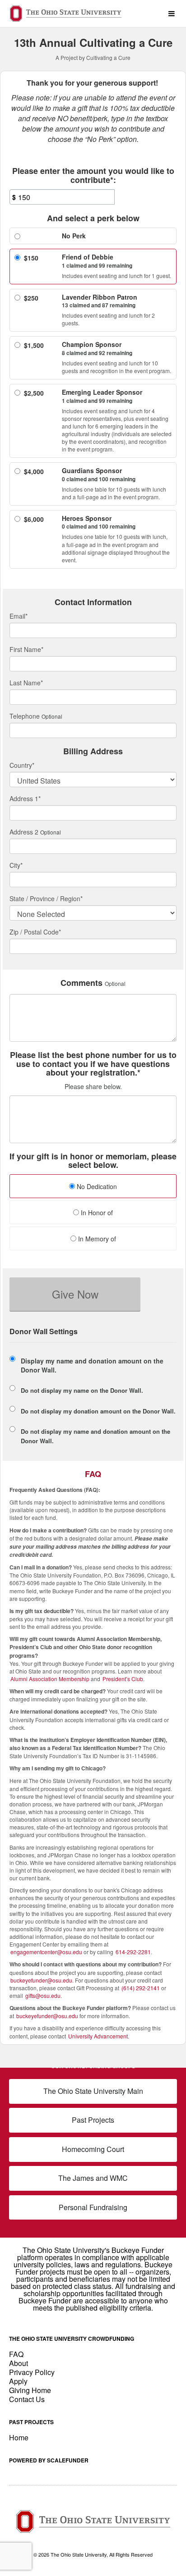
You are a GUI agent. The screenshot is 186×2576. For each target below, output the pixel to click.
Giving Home (30, 2390)
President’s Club (123, 1679)
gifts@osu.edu (43, 1995)
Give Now (75, 1294)
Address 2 (24, 832)
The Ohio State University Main (93, 2091)
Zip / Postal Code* (35, 932)
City (16, 865)
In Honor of (96, 1213)
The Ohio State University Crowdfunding (72, 2339)
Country (22, 765)
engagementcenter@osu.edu (46, 1952)
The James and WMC (93, 2178)
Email (19, 616)
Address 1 (25, 798)
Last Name (26, 683)
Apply (18, 2381)
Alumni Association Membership (50, 1679)
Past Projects (93, 2120)
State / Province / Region (46, 898)
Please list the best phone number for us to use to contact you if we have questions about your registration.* (93, 1064)
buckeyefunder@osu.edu (41, 1980)
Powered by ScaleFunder (49, 2460)
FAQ (16, 2354)
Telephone (25, 716)
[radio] (93, 1187)
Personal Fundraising (93, 2207)
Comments (81, 983)
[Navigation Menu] (171, 14)
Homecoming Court (93, 2149)
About (19, 2363)
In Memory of (96, 1239)
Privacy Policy (32, 2372)
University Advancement (98, 2036)
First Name (26, 649)
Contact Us (27, 2399)
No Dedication (96, 1186)
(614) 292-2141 (141, 1988)
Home (19, 2437)
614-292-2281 (133, 1952)
